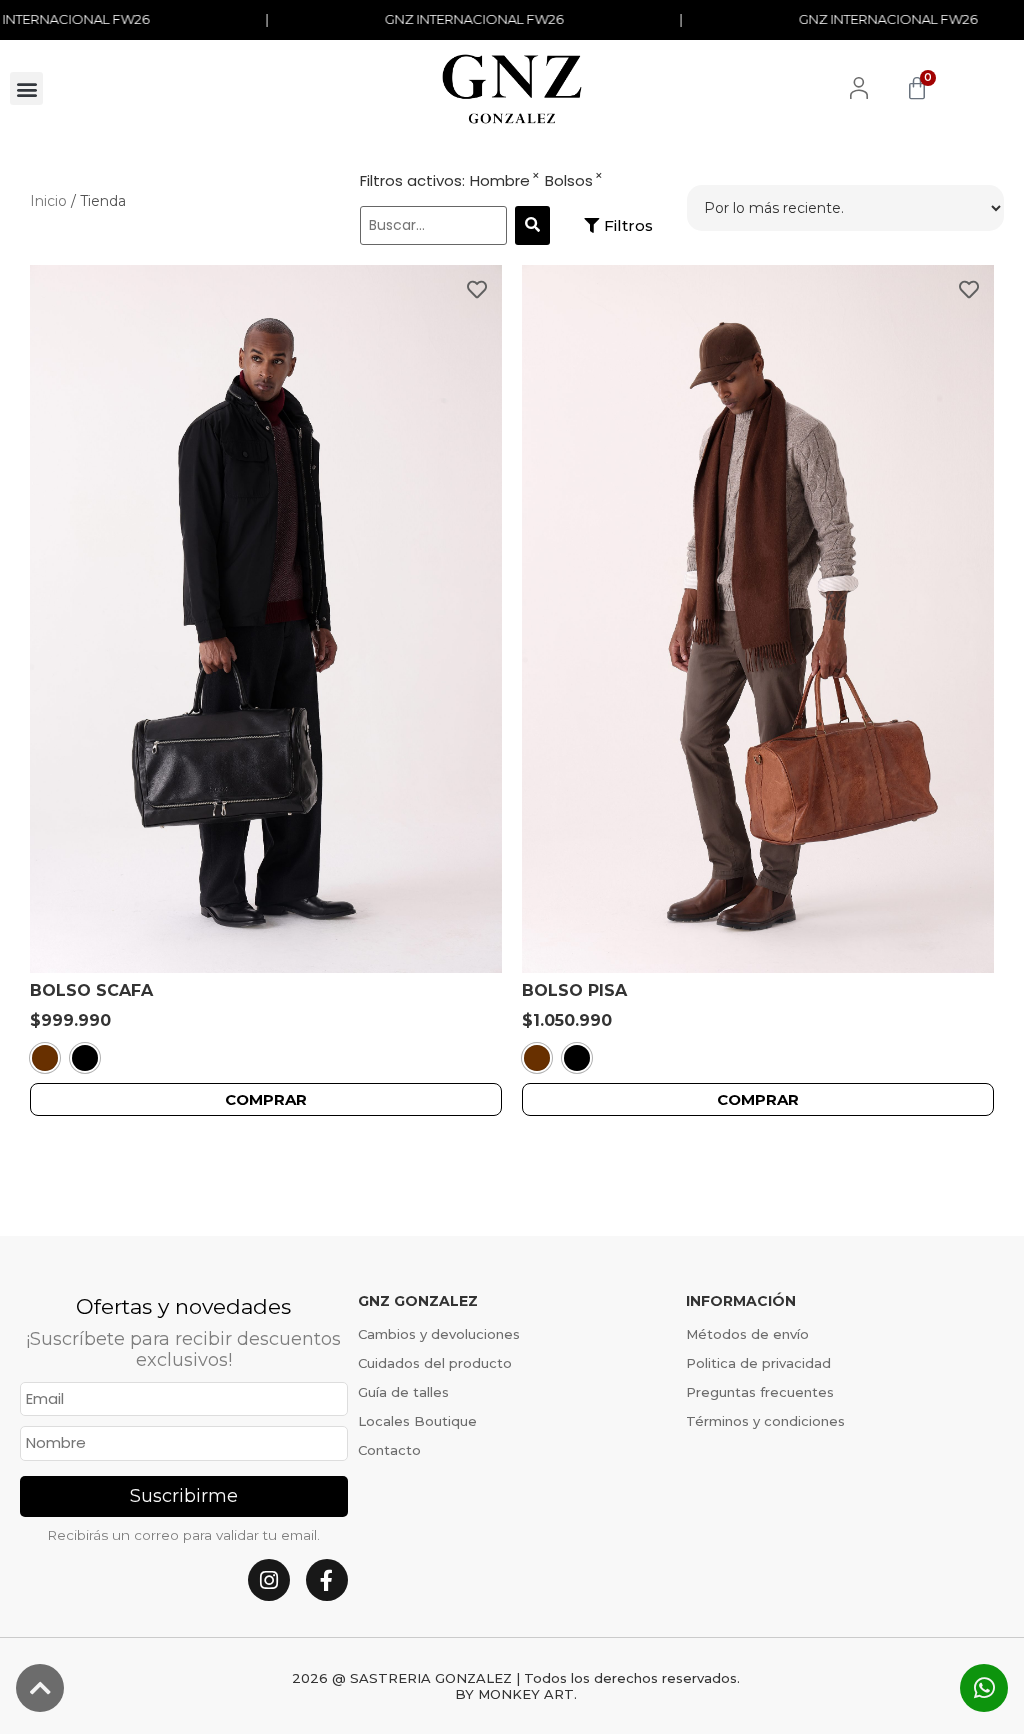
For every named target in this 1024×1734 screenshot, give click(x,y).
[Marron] (45, 1058)
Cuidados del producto (435, 1363)
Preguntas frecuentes (760, 1392)
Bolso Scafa (91, 990)
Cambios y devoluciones (439, 1334)
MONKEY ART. (527, 1694)
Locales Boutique (417, 1421)
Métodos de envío (747, 1334)
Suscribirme (184, 1496)
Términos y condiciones (765, 1421)
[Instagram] (269, 1580)
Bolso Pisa (574, 990)
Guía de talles (403, 1392)
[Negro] (85, 1058)
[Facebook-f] (327, 1580)
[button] (26, 88)
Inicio (48, 201)
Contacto (389, 1450)
